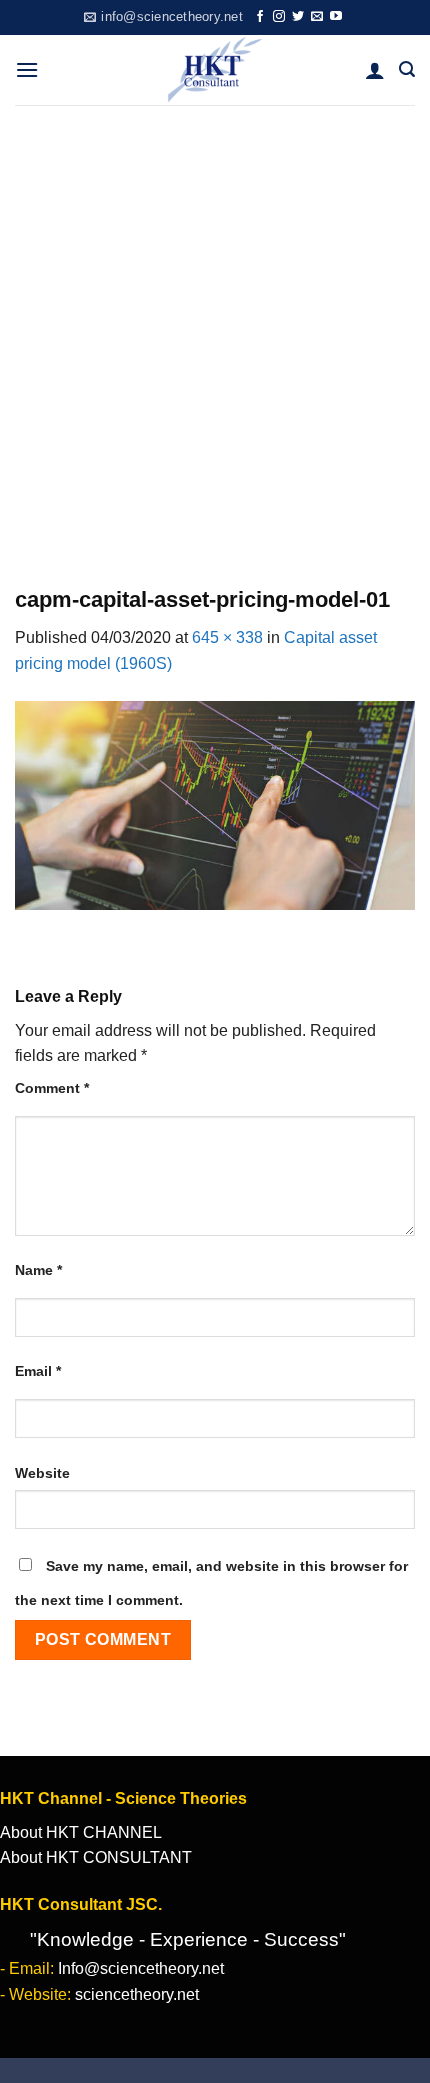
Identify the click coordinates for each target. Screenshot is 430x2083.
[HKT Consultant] (215, 70)
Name (38, 1270)
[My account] (375, 70)
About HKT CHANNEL (81, 1832)
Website (42, 1473)
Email (38, 1371)
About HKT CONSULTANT (96, 1857)
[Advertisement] (215, 330)
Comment (52, 1088)
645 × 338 (227, 637)
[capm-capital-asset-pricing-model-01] (215, 804)
